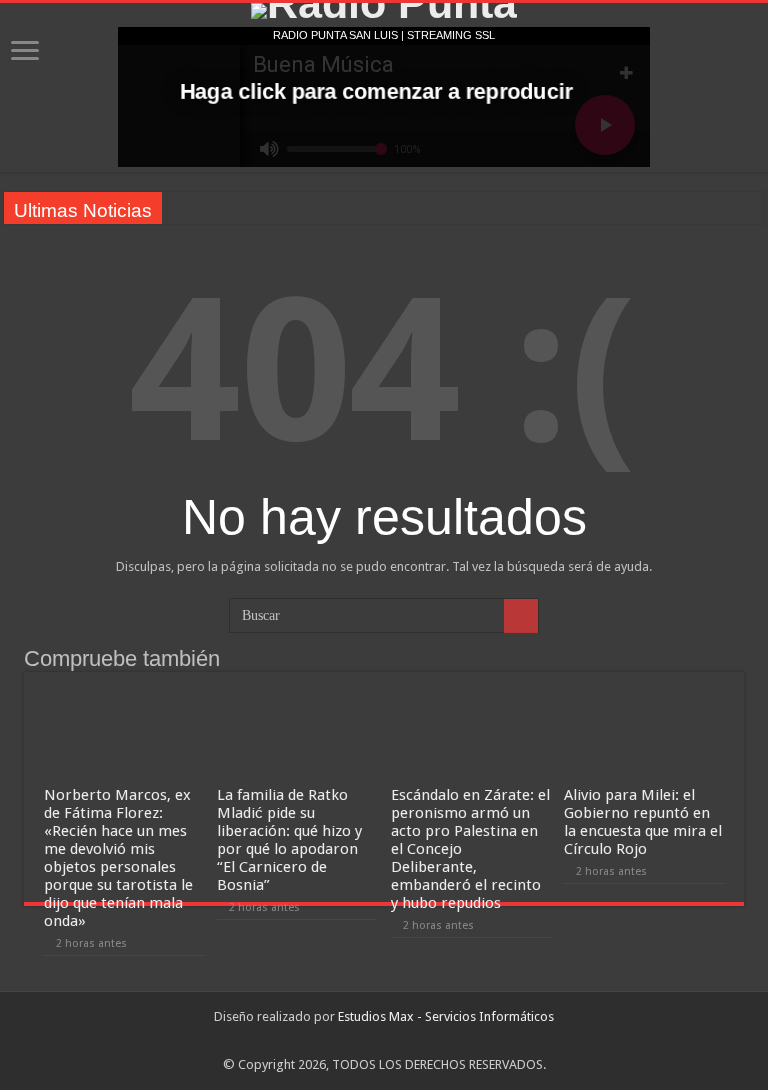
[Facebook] (384, 1041)
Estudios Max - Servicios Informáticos (446, 1016)
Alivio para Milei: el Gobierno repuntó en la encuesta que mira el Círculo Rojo (643, 822)
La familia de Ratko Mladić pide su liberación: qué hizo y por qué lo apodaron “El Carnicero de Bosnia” (289, 840)
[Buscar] (521, 616)
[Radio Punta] (384, 11)
